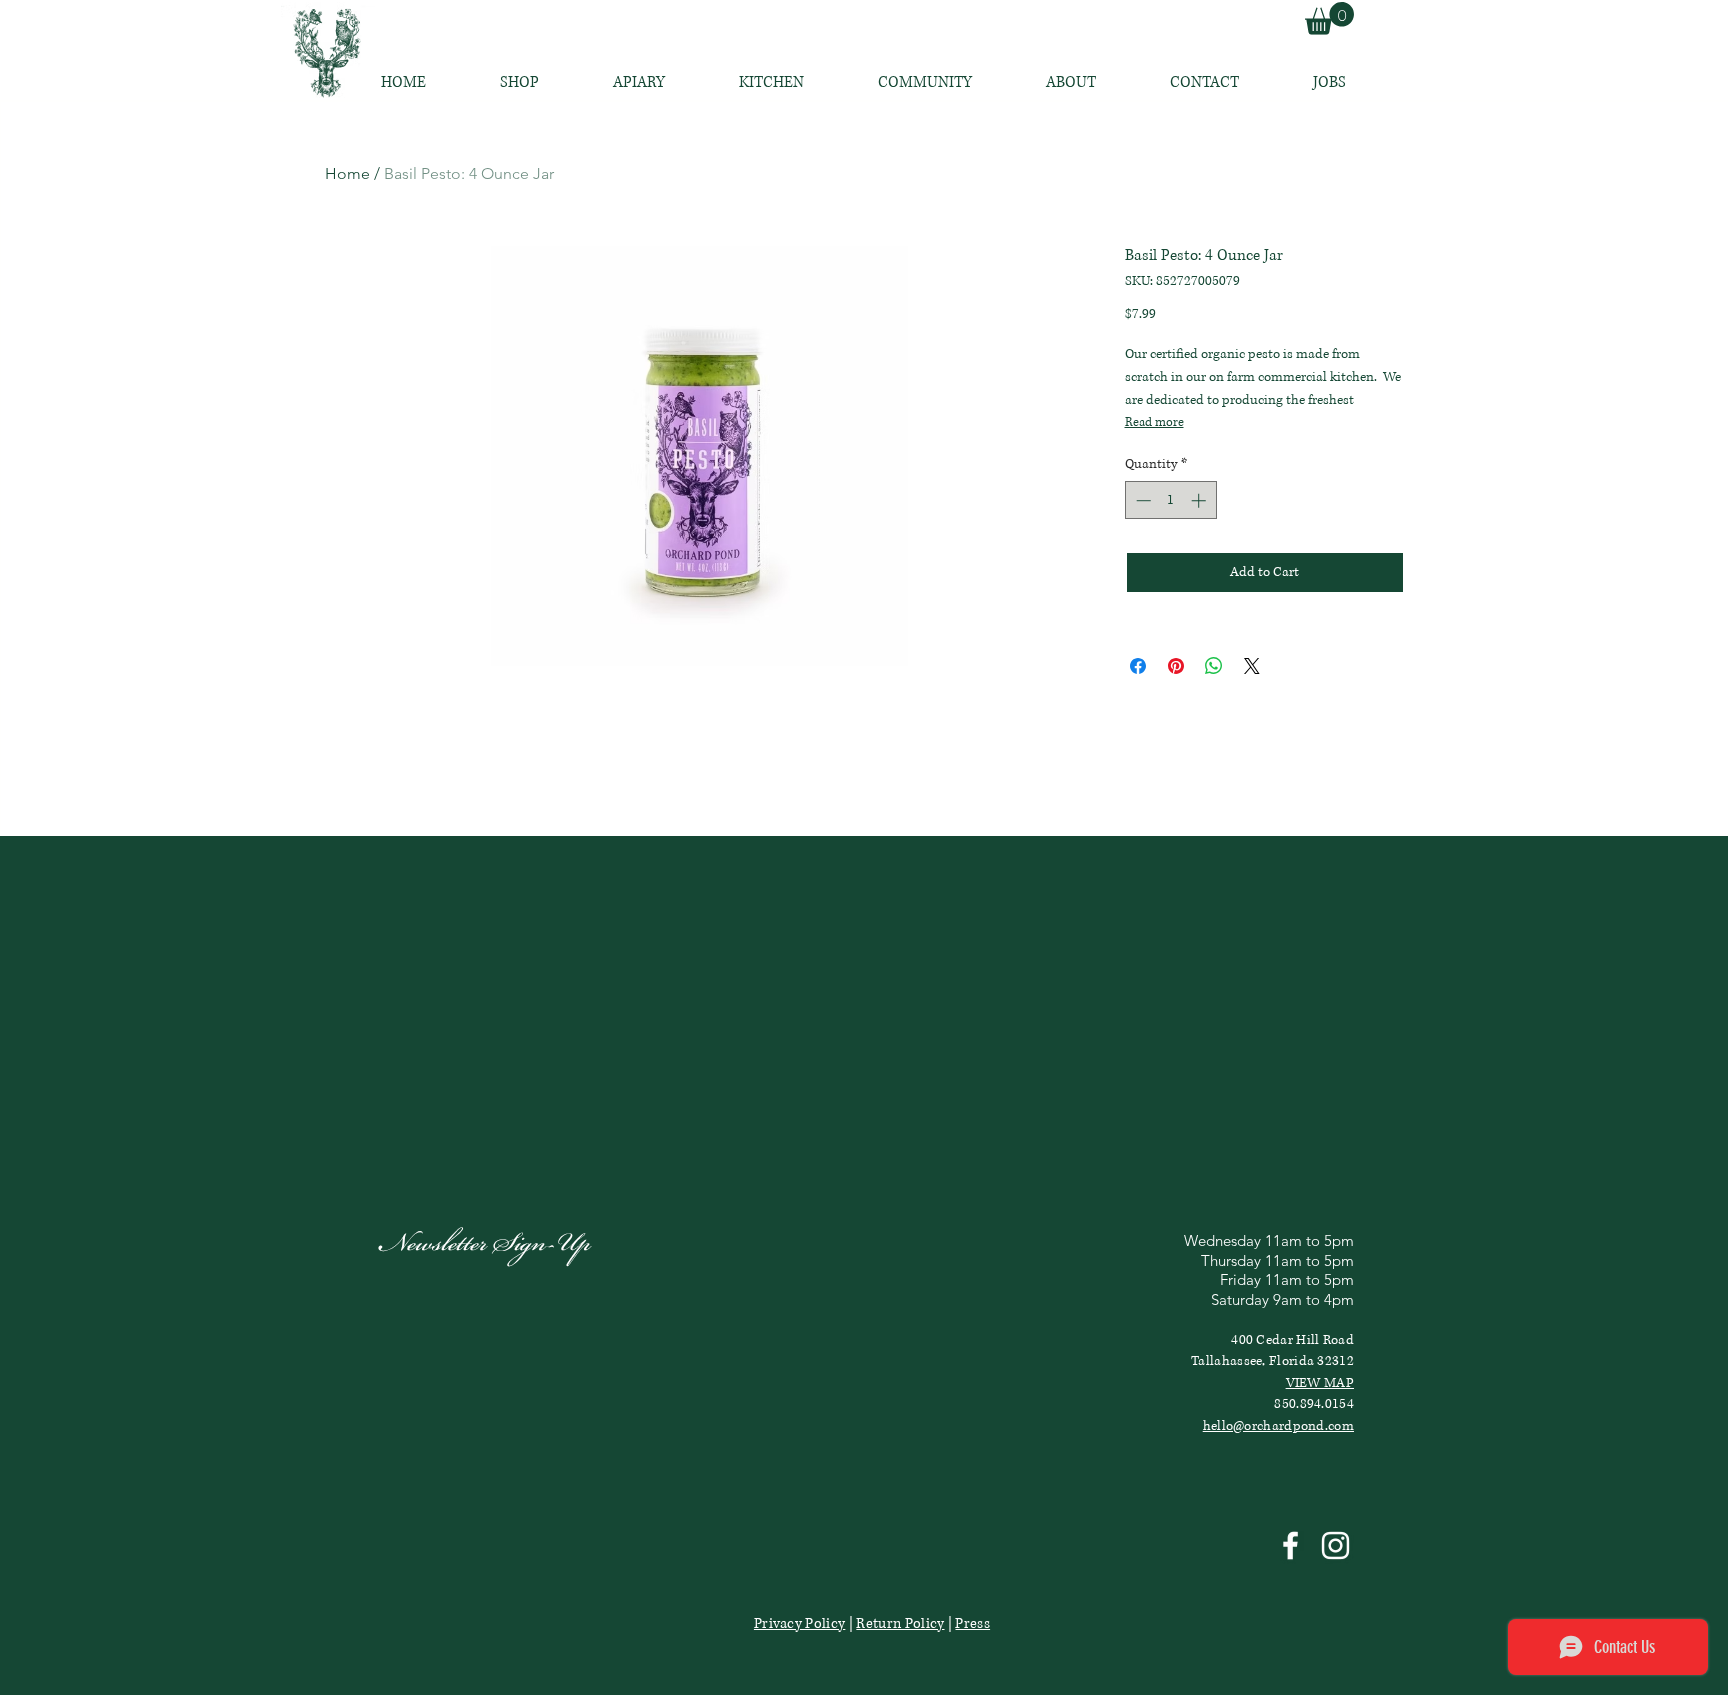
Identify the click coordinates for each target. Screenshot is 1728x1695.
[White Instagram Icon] (1335, 1545)
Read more (1154, 422)
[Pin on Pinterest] (1176, 666)
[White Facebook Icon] (1290, 1545)
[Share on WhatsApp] (1214, 666)
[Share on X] (1252, 666)
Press (972, 1623)
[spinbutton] (1170, 500)
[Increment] (1200, 500)
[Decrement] (1141, 500)
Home (347, 173)
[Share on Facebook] (1138, 666)
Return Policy (900, 1623)
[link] (1329, 18)
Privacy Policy (799, 1623)
